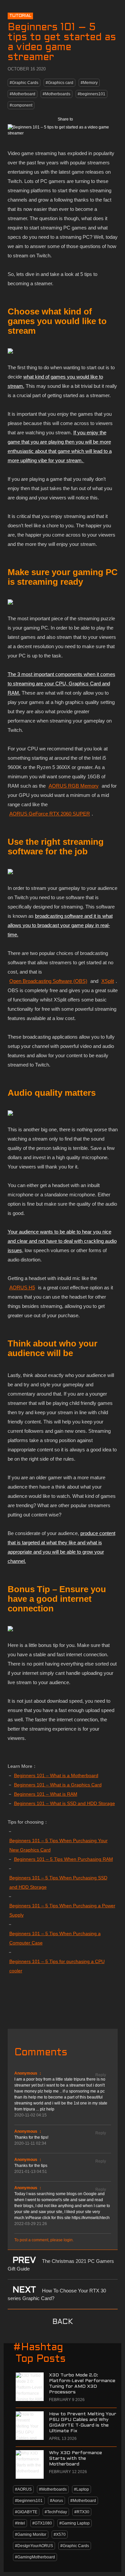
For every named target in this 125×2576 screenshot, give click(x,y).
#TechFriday (56, 2512)
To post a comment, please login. (44, 2240)
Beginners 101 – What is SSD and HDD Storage (64, 1803)
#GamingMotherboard (35, 2557)
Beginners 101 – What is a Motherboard (56, 1775)
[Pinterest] (111, 119)
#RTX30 (82, 2512)
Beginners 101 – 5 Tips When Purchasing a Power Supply (62, 1910)
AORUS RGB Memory (74, 786)
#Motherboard (22, 94)
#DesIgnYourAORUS (34, 2546)
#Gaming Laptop (74, 2523)
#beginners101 (91, 94)
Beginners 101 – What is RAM (46, 1794)
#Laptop (81, 2489)
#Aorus (56, 2501)
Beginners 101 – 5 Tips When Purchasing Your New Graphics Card (58, 1845)
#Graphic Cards (24, 83)
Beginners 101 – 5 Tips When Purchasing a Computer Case (55, 1938)
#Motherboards (56, 94)
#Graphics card (59, 83)
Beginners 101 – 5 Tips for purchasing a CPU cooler (57, 1966)
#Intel (20, 2523)
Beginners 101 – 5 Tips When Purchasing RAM (63, 1859)
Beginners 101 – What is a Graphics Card (58, 1785)
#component (21, 105)
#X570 (60, 2534)
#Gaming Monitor (31, 2534)
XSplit (108, 981)
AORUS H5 (22, 1288)
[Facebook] (82, 119)
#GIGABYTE (26, 2512)
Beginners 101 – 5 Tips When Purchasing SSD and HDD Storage (58, 1882)
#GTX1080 (42, 2523)
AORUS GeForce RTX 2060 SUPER (50, 814)
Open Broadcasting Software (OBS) (48, 981)
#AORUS (23, 2489)
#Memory (89, 83)
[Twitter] (97, 119)
